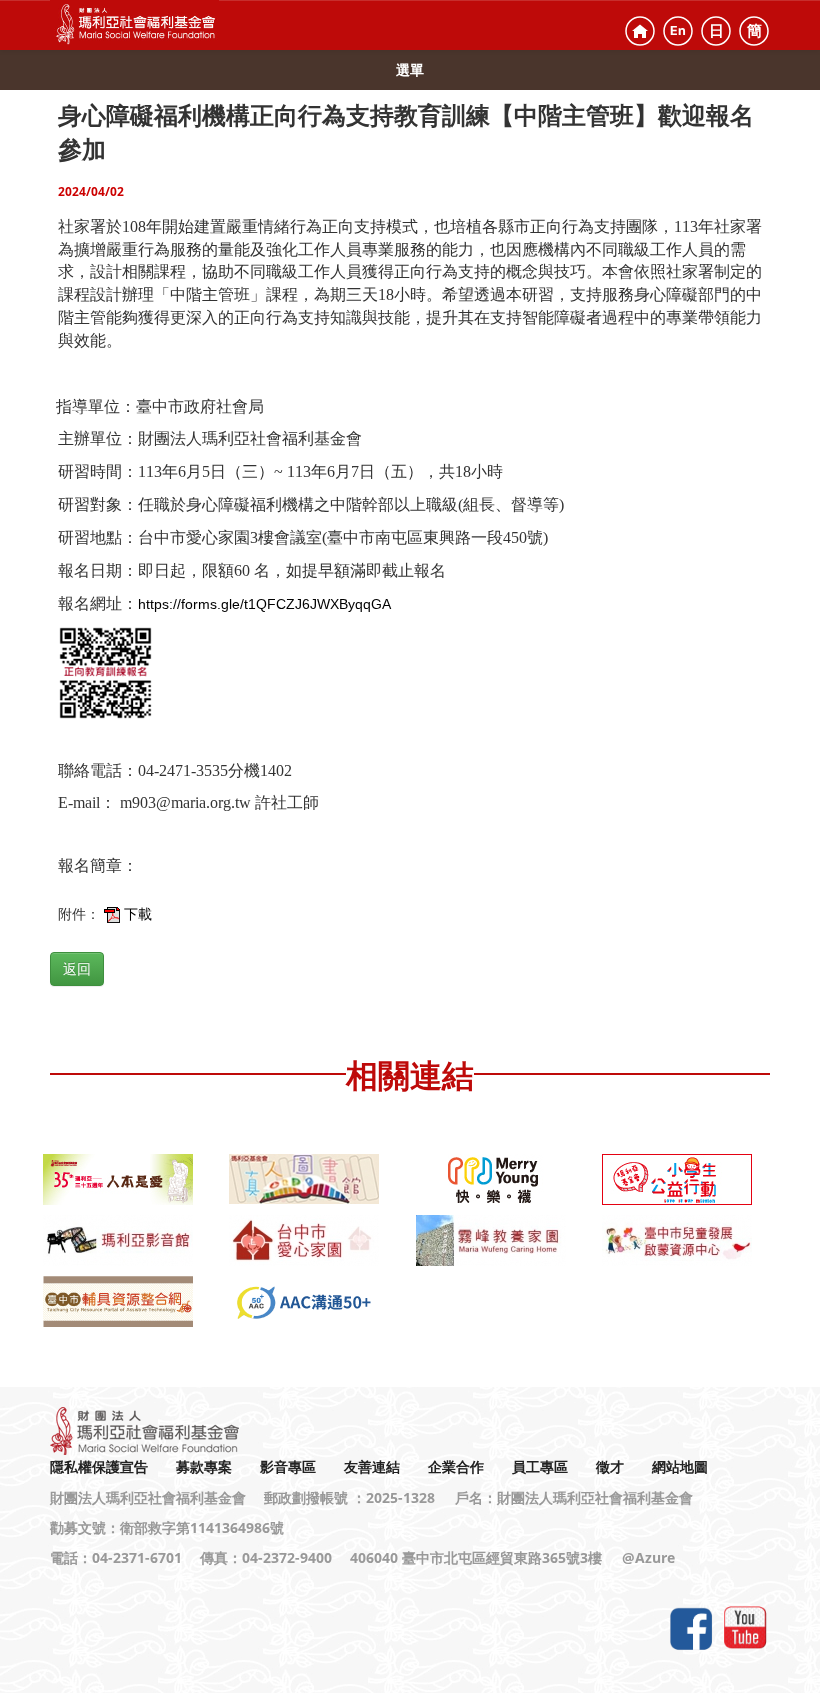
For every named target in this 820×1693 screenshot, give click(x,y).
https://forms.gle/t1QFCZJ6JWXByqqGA (264, 604)
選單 (410, 69)
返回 (77, 969)
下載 (138, 914)
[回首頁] (640, 31)
